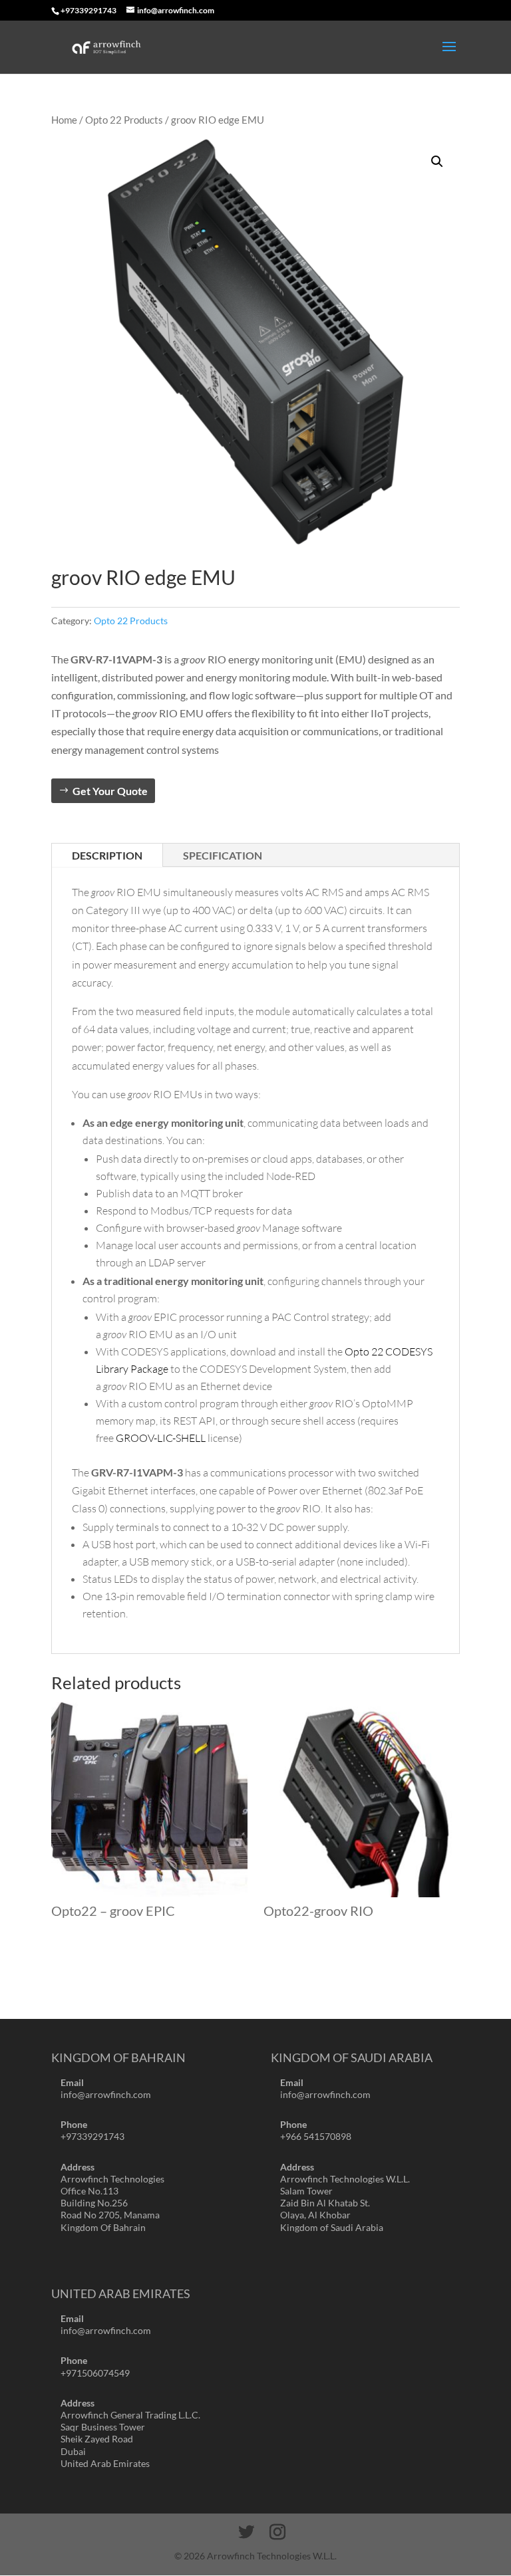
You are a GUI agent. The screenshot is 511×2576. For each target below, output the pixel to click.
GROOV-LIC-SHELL (161, 1438)
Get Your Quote (110, 791)
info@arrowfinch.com (106, 2094)
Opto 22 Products (124, 120)
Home (64, 120)
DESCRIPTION (107, 855)
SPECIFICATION (223, 855)
